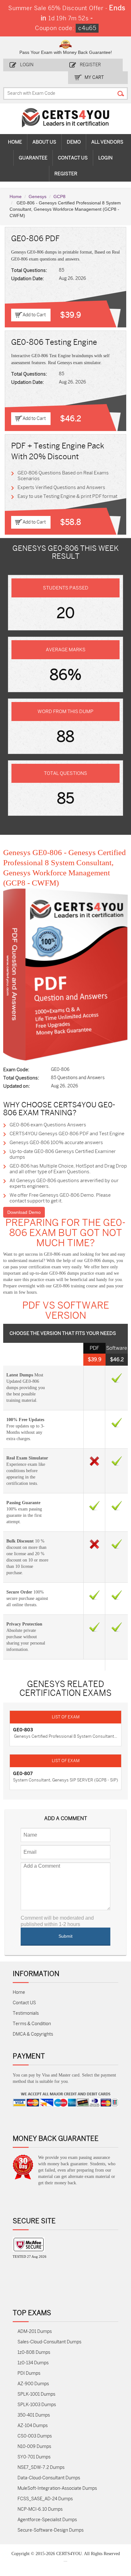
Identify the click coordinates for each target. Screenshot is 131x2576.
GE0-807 (23, 1763)
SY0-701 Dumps (34, 2447)
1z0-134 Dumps (33, 2353)
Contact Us (73, 148)
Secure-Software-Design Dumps (51, 2520)
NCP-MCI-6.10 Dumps (40, 2499)
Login (27, 55)
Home (15, 132)
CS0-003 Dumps (35, 2426)
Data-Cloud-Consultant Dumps (49, 2468)
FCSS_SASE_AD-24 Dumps (45, 2489)
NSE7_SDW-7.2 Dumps (41, 2457)
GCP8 (59, 186)
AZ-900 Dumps (33, 2374)
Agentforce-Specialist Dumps (47, 2510)
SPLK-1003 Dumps (37, 2395)
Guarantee (33, 148)
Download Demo (24, 1202)
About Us (44, 132)
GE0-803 (23, 1720)
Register (90, 55)
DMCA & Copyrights (33, 2024)
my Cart (94, 67)
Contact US (24, 1993)
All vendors (107, 132)
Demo (74, 132)
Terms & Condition (32, 2014)
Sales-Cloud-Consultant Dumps (49, 2332)
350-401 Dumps (34, 2405)
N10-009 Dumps (34, 2436)
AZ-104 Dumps (33, 2415)
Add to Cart (34, 305)
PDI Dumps (29, 2363)
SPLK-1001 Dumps (36, 2384)
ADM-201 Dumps (35, 2321)
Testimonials (26, 2003)
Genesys (38, 186)
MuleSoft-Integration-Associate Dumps (57, 2478)
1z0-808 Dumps (34, 2342)
